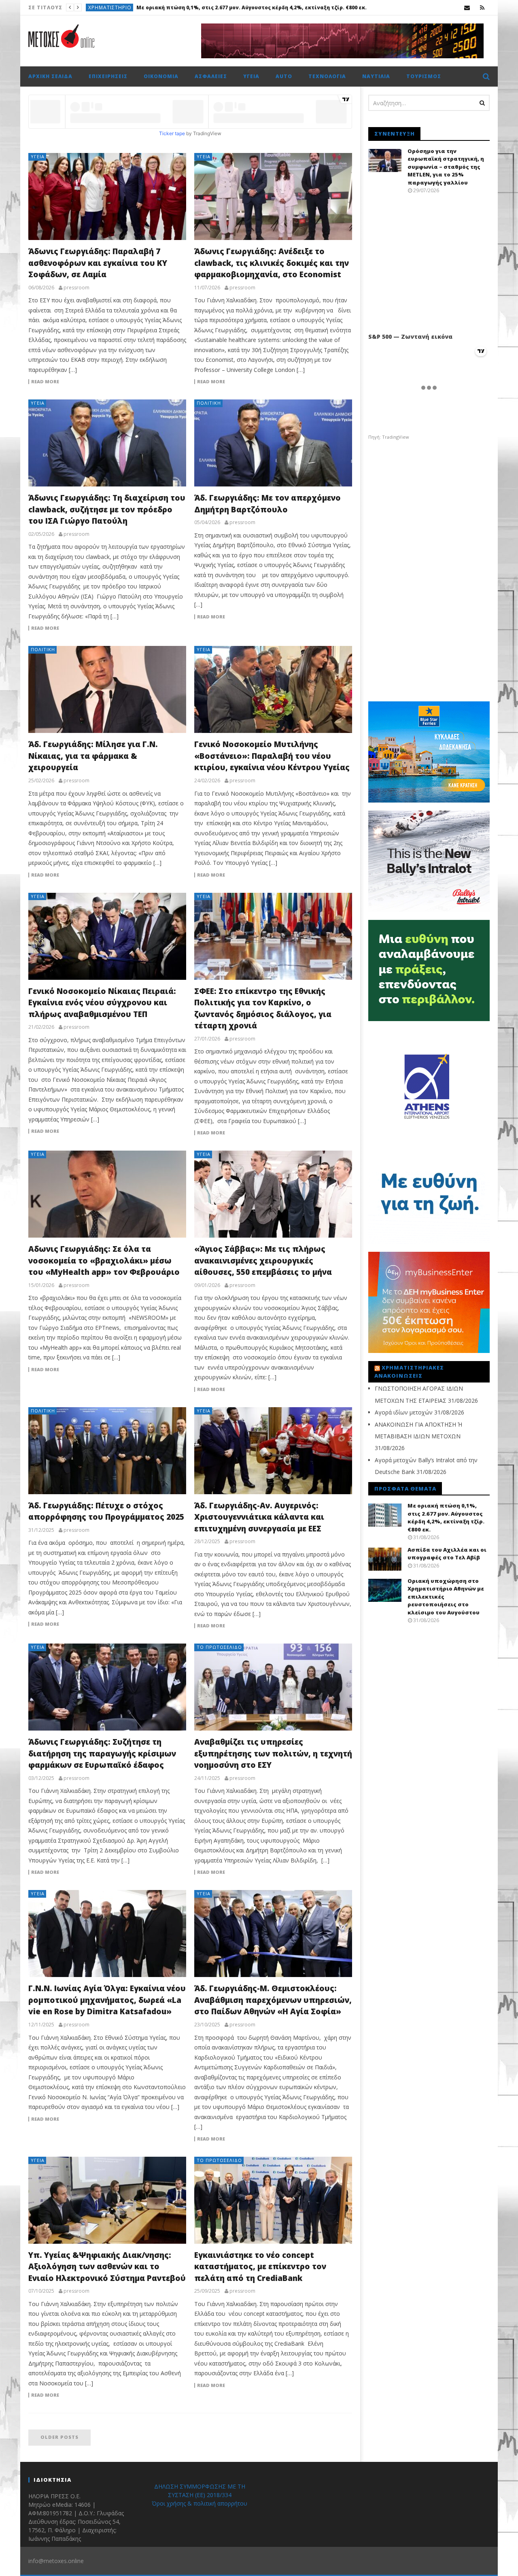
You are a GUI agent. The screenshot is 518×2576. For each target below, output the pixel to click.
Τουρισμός (424, 76)
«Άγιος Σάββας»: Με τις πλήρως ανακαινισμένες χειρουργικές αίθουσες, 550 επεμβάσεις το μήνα (263, 1260)
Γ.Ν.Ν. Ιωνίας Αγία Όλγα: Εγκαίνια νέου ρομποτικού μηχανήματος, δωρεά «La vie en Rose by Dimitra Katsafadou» (107, 2000)
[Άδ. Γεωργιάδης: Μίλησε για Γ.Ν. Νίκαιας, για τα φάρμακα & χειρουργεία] (107, 689)
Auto (284, 76)
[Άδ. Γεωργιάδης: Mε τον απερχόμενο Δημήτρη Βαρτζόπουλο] (273, 443)
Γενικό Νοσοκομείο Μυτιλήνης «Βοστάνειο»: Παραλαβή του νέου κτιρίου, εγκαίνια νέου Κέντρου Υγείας (272, 756)
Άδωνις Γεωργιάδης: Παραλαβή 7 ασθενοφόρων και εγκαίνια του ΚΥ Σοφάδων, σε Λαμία (98, 263)
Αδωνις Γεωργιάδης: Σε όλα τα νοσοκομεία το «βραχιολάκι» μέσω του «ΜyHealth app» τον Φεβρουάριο (104, 1260)
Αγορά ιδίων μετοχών (404, 1412)
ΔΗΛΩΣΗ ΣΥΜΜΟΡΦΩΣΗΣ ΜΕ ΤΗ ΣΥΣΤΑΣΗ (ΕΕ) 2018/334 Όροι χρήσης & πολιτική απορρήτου (200, 2495)
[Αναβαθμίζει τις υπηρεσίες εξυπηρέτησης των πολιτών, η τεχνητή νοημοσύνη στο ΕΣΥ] (273, 1687)
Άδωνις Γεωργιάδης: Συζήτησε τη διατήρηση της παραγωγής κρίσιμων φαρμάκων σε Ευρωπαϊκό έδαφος (102, 1753)
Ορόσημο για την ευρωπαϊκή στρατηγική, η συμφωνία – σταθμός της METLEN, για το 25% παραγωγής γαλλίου (446, 167)
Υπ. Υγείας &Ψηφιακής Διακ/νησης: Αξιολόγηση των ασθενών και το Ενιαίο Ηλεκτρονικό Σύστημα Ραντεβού (107, 2267)
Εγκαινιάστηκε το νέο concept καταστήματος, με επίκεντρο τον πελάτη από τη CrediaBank (260, 2267)
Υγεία (251, 76)
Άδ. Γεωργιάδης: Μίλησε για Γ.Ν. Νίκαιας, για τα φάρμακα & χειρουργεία (93, 756)
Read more (45, 382)
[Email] (467, 7)
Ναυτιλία (376, 76)
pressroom (76, 288)
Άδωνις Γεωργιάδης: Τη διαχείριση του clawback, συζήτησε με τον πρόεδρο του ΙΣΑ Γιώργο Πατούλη (107, 509)
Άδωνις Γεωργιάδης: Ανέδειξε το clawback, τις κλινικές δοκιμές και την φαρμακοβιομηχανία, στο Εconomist (272, 263)
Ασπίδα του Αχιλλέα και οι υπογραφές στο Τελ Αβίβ (213, 7)
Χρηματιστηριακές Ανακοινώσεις (409, 1372)
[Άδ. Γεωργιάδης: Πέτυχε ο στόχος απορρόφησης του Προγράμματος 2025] (107, 1451)
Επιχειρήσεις (108, 76)
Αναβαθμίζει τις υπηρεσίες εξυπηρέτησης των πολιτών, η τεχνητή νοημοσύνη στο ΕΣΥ (273, 1753)
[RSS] (482, 7)
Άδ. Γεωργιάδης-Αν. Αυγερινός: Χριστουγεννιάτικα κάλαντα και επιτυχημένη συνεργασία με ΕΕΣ (259, 1517)
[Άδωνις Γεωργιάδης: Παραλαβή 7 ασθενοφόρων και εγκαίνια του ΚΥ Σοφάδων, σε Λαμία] (107, 196)
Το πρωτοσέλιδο (112, 7)
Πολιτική (209, 403)
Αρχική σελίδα (50, 76)
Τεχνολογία (327, 76)
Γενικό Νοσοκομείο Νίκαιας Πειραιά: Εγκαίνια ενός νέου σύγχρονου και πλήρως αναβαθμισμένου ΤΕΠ (102, 1003)
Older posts (59, 2437)
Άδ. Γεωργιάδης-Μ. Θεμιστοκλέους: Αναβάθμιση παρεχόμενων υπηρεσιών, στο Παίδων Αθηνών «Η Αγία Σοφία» (273, 2000)
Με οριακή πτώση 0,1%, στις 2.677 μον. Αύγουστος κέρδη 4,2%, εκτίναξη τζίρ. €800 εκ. (446, 1517)
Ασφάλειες (211, 76)
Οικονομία (161, 76)
